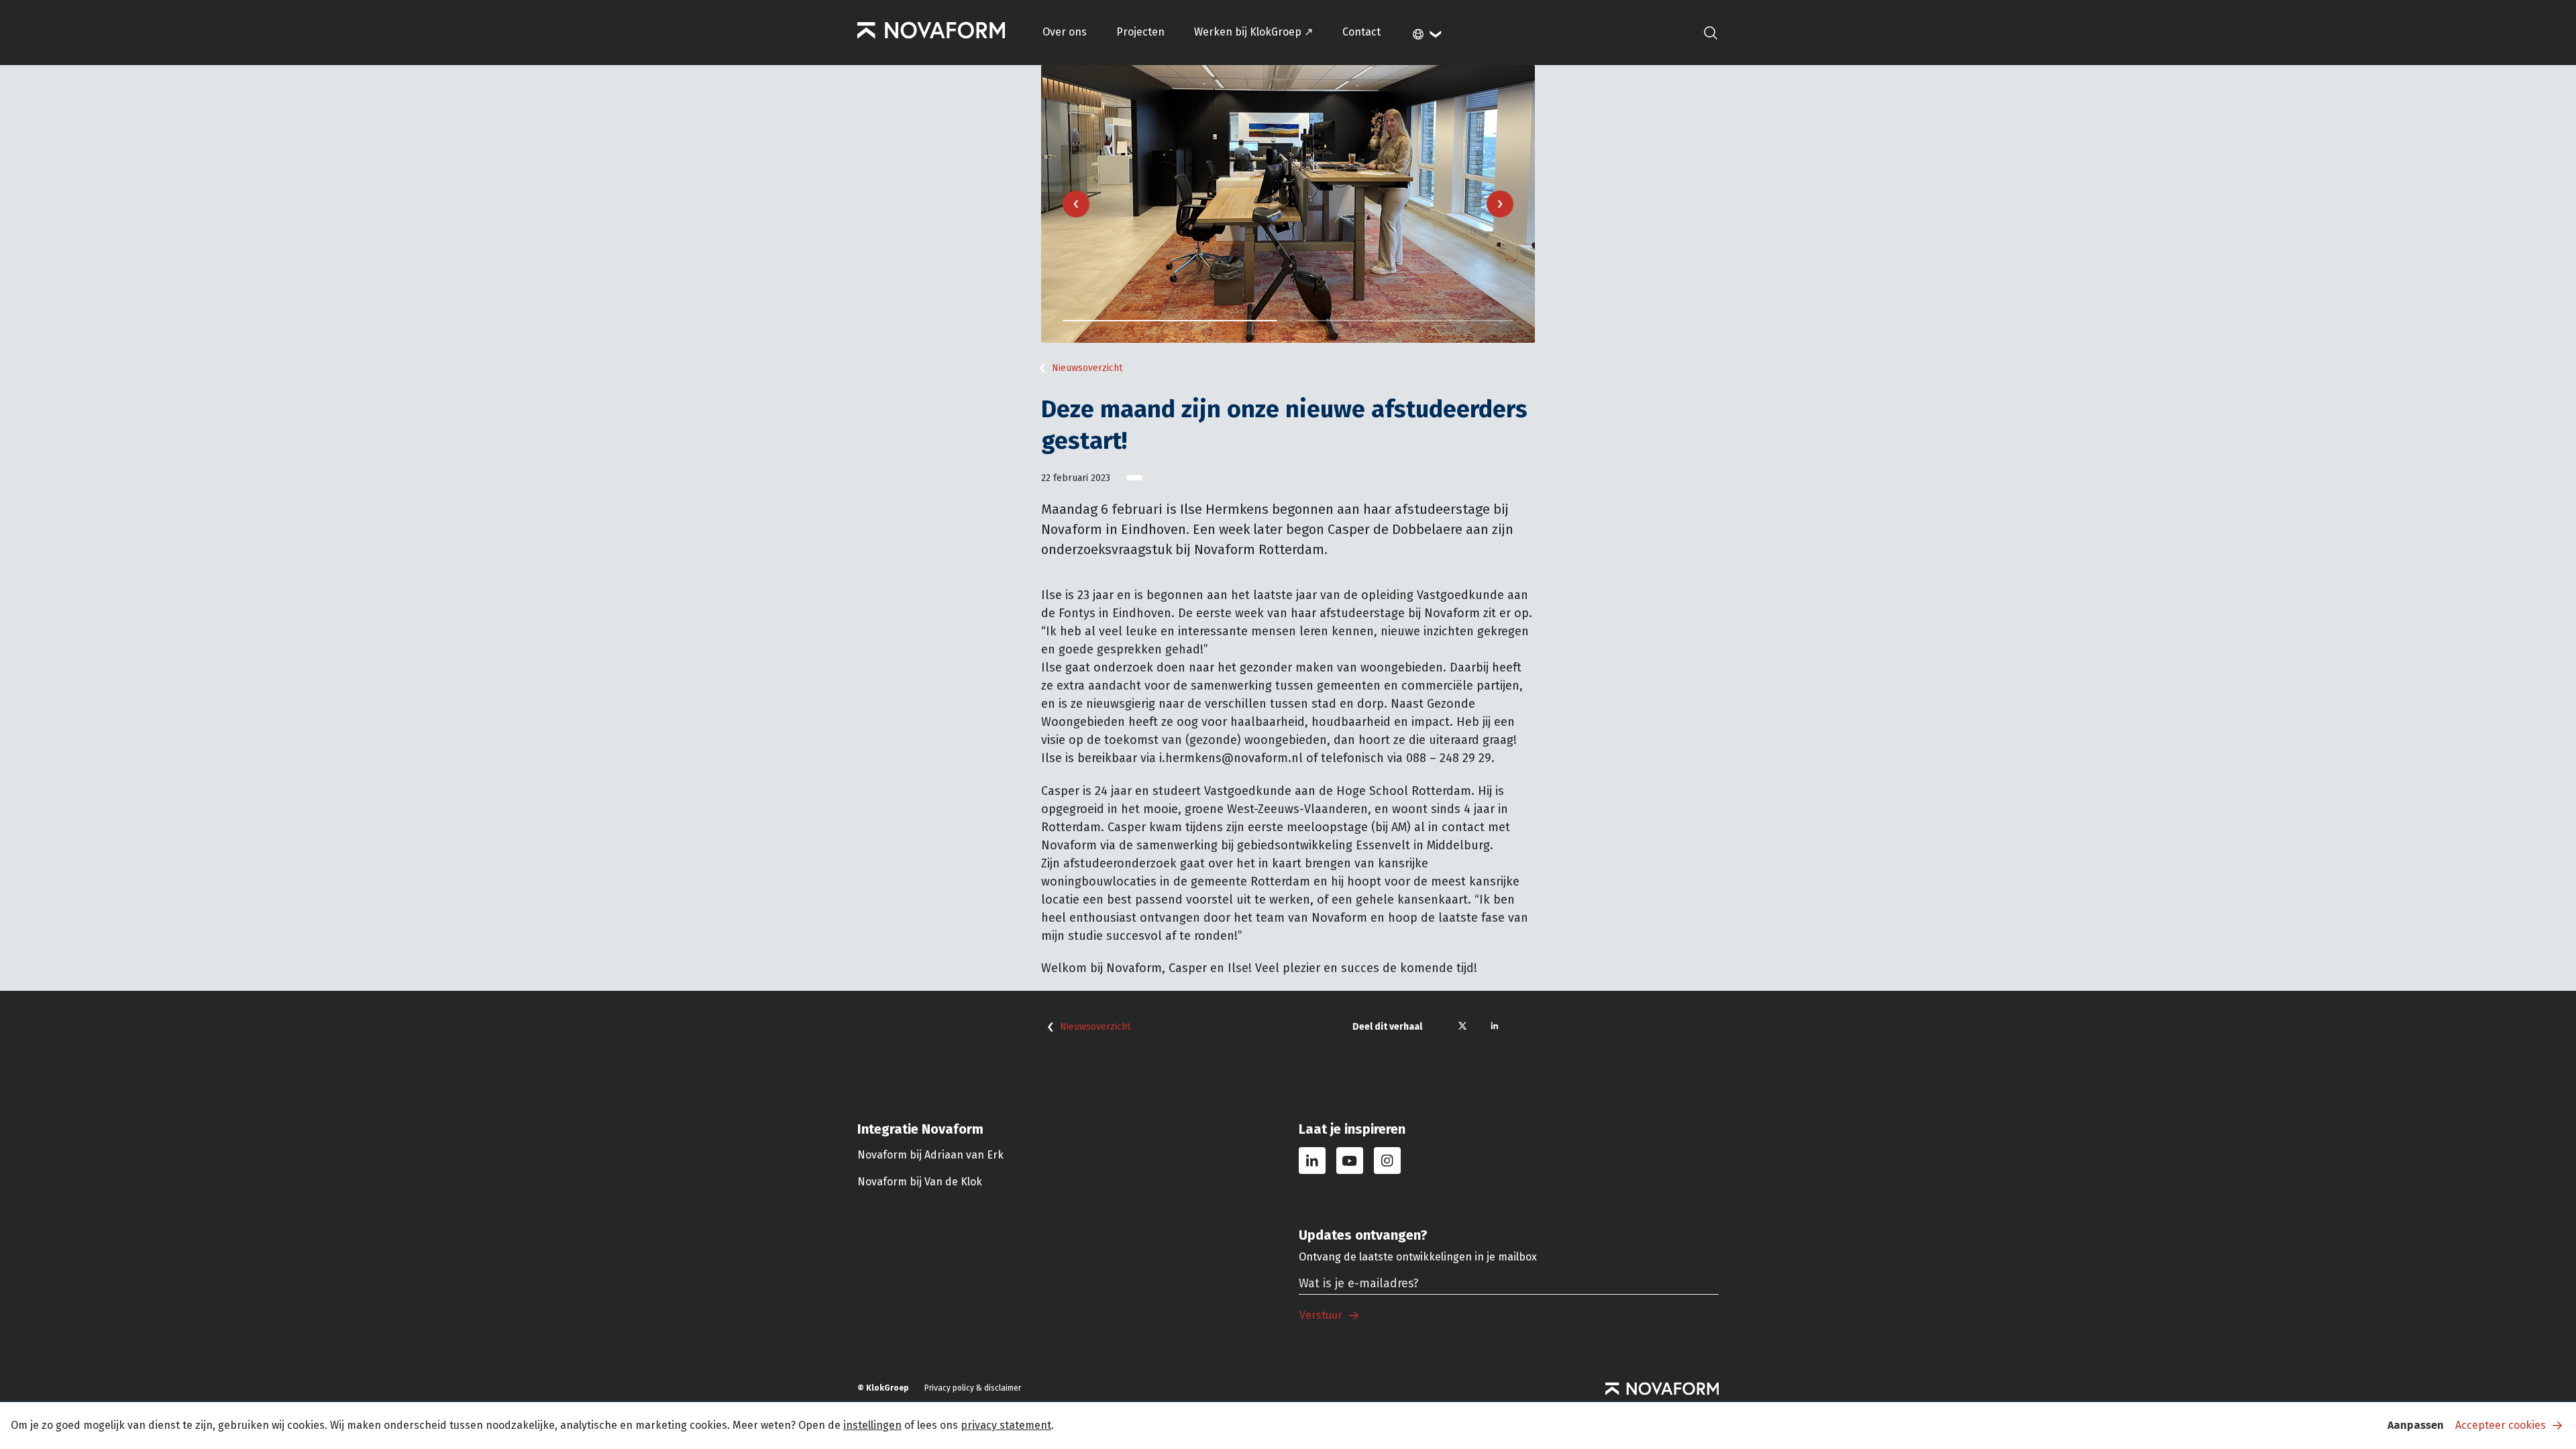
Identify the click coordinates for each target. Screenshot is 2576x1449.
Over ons (1065, 32)
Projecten (1140, 32)
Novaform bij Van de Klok (920, 1182)
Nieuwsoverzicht (1087, 368)
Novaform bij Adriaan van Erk (930, 1155)
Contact (1361, 32)
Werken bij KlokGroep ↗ (1253, 32)
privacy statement (1006, 1425)
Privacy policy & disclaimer (973, 1388)
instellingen (872, 1425)
